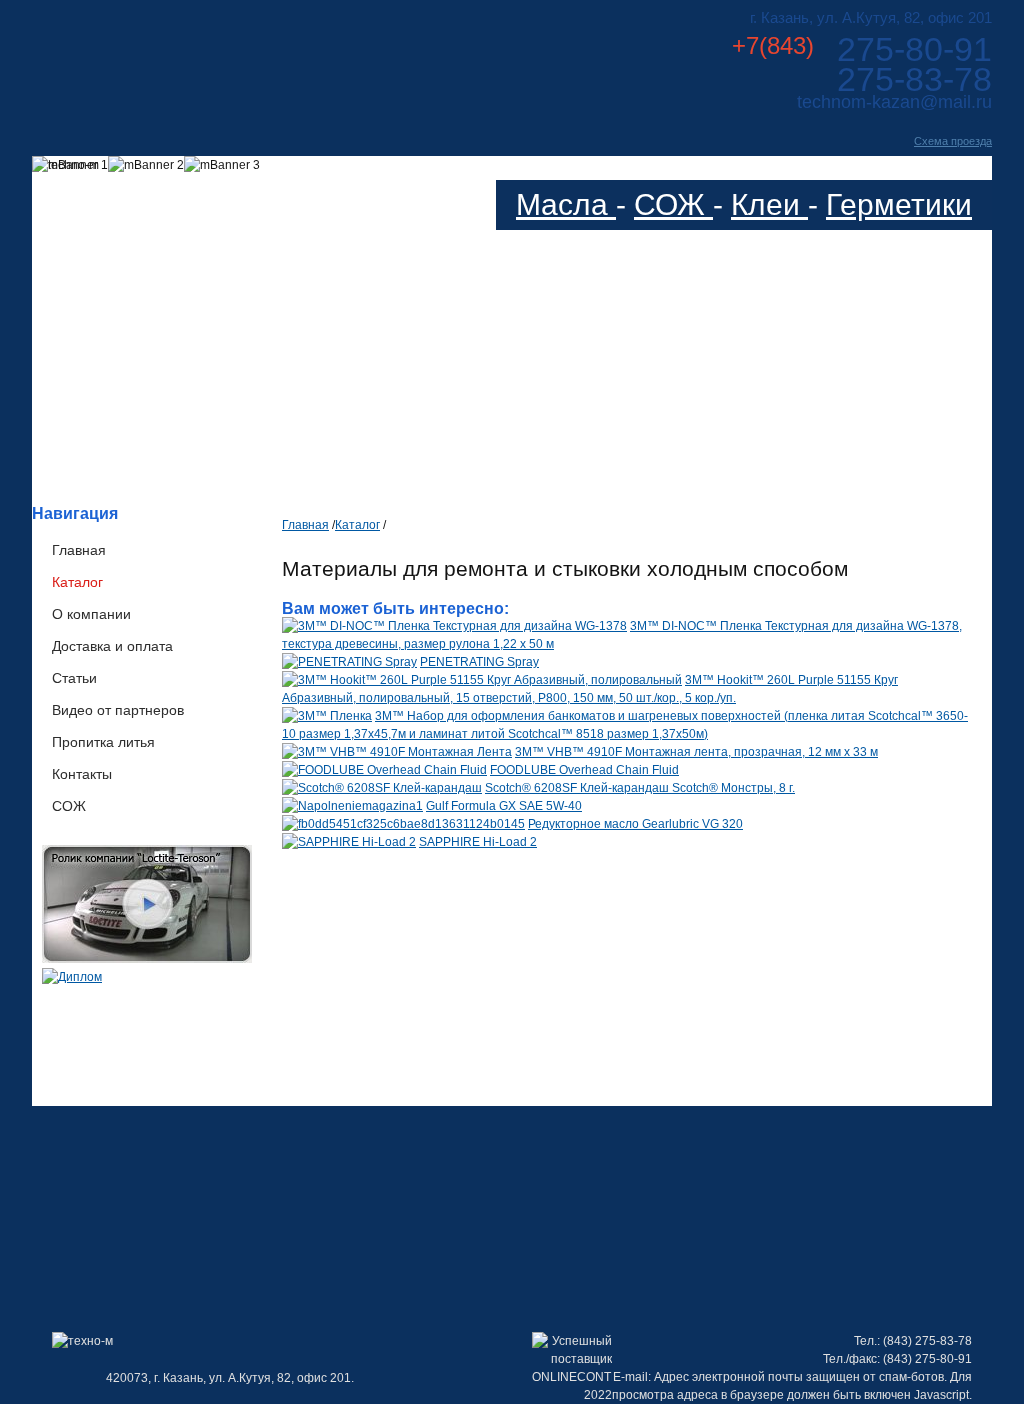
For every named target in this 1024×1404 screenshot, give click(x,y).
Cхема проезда (953, 141)
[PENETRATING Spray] (349, 662)
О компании (91, 614)
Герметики (899, 204)
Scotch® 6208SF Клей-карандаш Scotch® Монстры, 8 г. (640, 788)
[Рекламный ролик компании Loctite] (147, 959)
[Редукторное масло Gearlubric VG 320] (403, 824)
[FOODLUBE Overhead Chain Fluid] (384, 770)
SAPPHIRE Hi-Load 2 (478, 842)
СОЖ (673, 204)
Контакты (82, 774)
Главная (79, 550)
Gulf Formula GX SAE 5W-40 (504, 806)
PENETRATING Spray (479, 662)
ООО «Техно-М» (230, 58)
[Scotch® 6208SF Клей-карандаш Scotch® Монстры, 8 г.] (382, 788)
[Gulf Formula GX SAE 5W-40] (352, 806)
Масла (566, 204)
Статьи (74, 678)
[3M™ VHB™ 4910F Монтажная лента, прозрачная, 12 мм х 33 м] (397, 752)
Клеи (769, 204)
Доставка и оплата (112, 646)
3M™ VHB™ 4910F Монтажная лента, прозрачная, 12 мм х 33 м (696, 752)
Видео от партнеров (118, 710)
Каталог (77, 582)
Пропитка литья (103, 742)
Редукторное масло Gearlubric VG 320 (635, 824)
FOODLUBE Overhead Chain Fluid (584, 770)
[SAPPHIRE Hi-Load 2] (349, 842)
